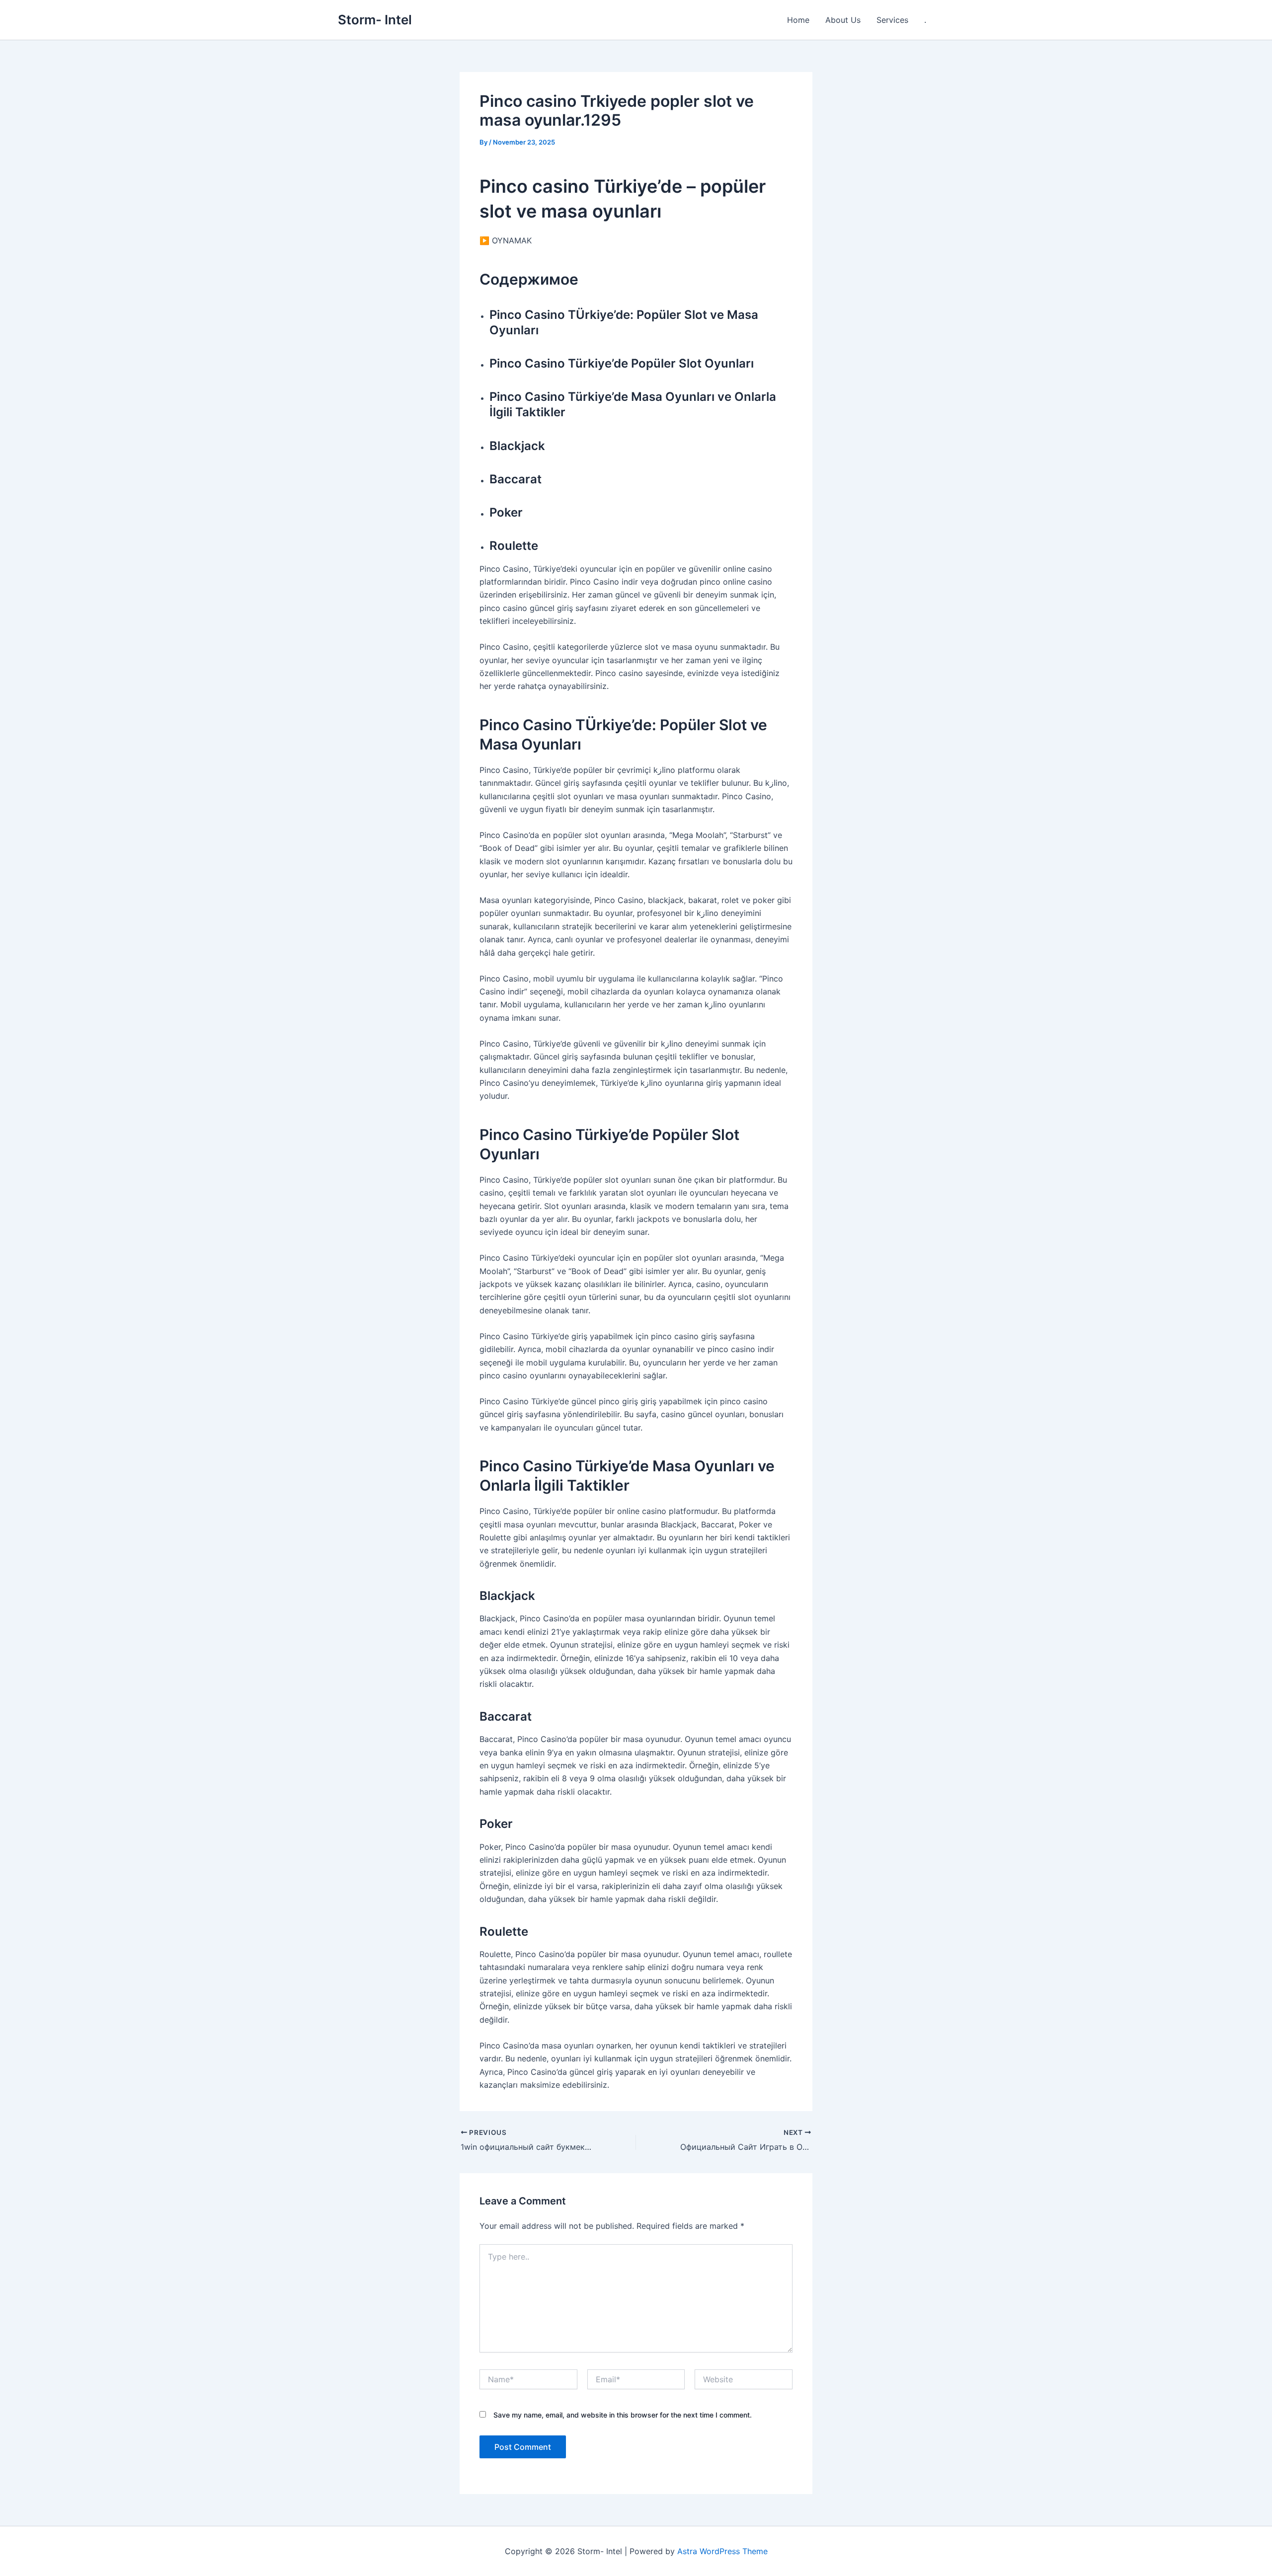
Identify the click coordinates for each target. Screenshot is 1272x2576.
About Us (843, 20)
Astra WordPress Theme (722, 2551)
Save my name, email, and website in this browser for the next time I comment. (623, 2415)
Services (892, 20)
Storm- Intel (375, 20)
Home (798, 20)
